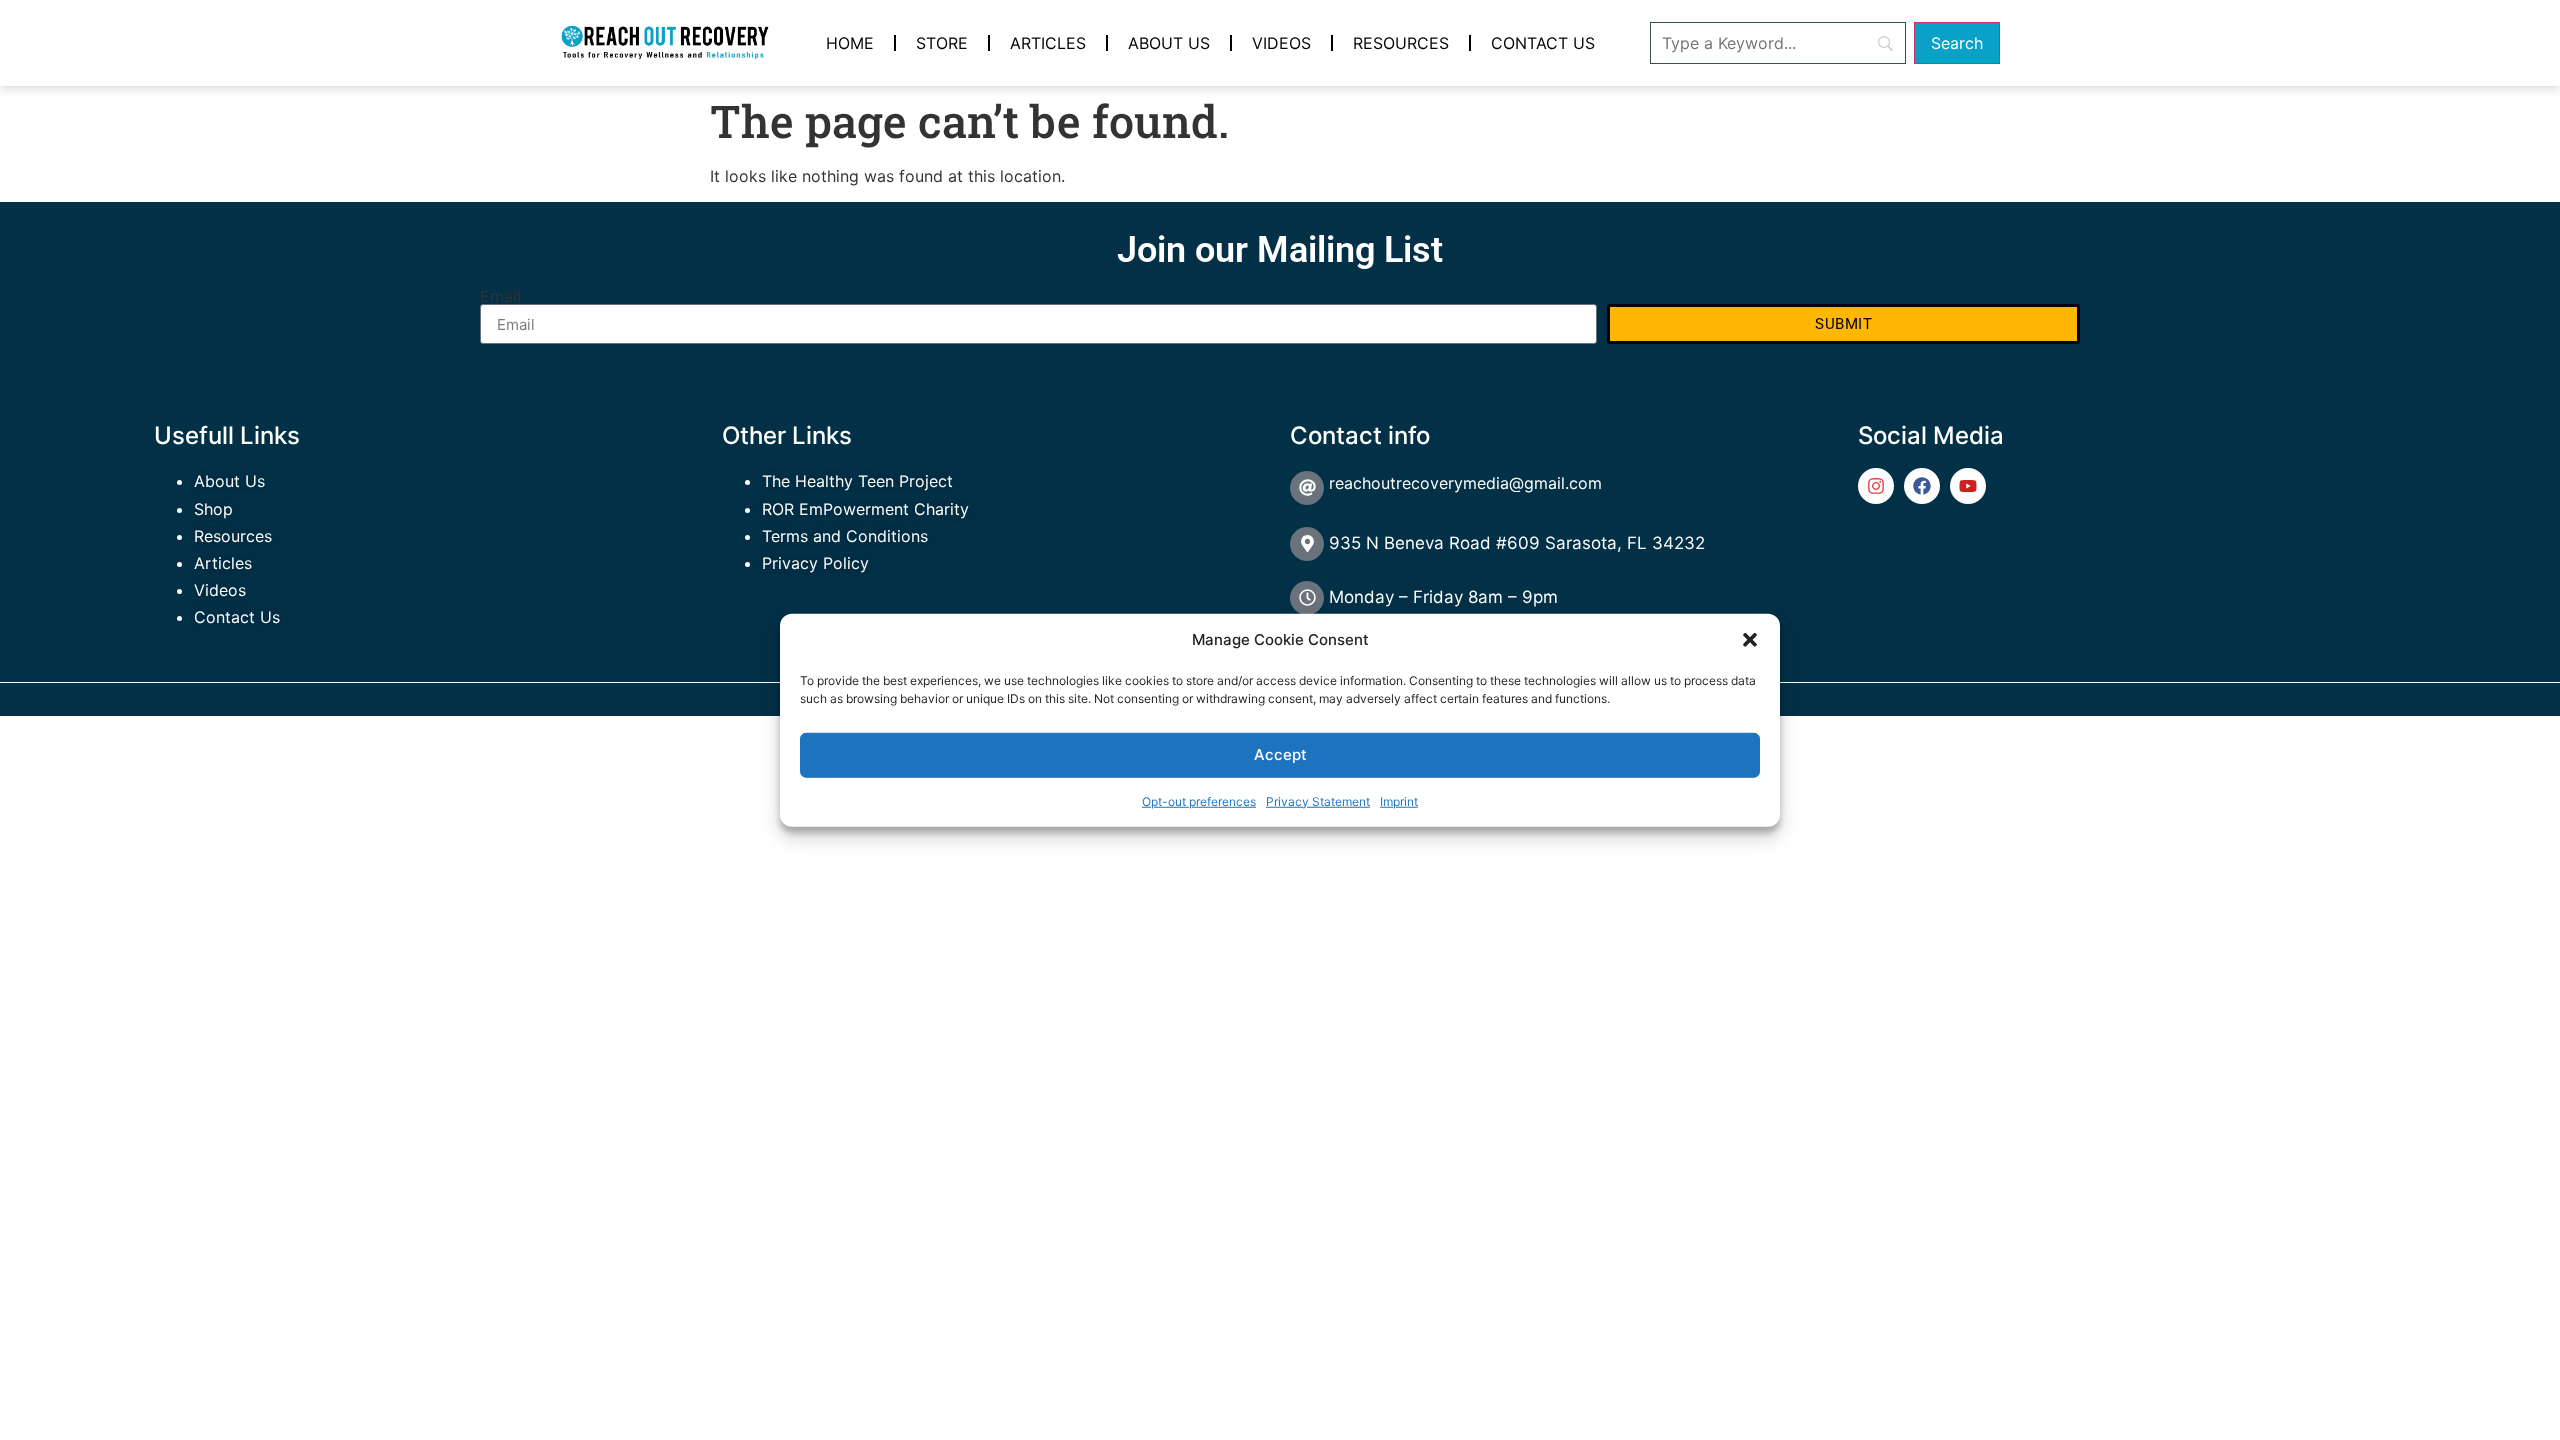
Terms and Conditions (845, 536)
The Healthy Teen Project (857, 481)
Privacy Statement (1318, 800)
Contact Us (1543, 43)
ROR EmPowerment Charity (865, 509)
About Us (1169, 43)
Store (942, 43)
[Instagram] (1876, 486)
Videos (1281, 43)
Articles (1048, 43)
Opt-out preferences (1199, 800)
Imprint (1399, 800)
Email (500, 296)
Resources (1401, 43)
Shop (213, 509)
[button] (1750, 640)
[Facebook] (1922, 486)
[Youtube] (1968, 486)
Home (850, 43)
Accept (1280, 754)
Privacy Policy (815, 563)
